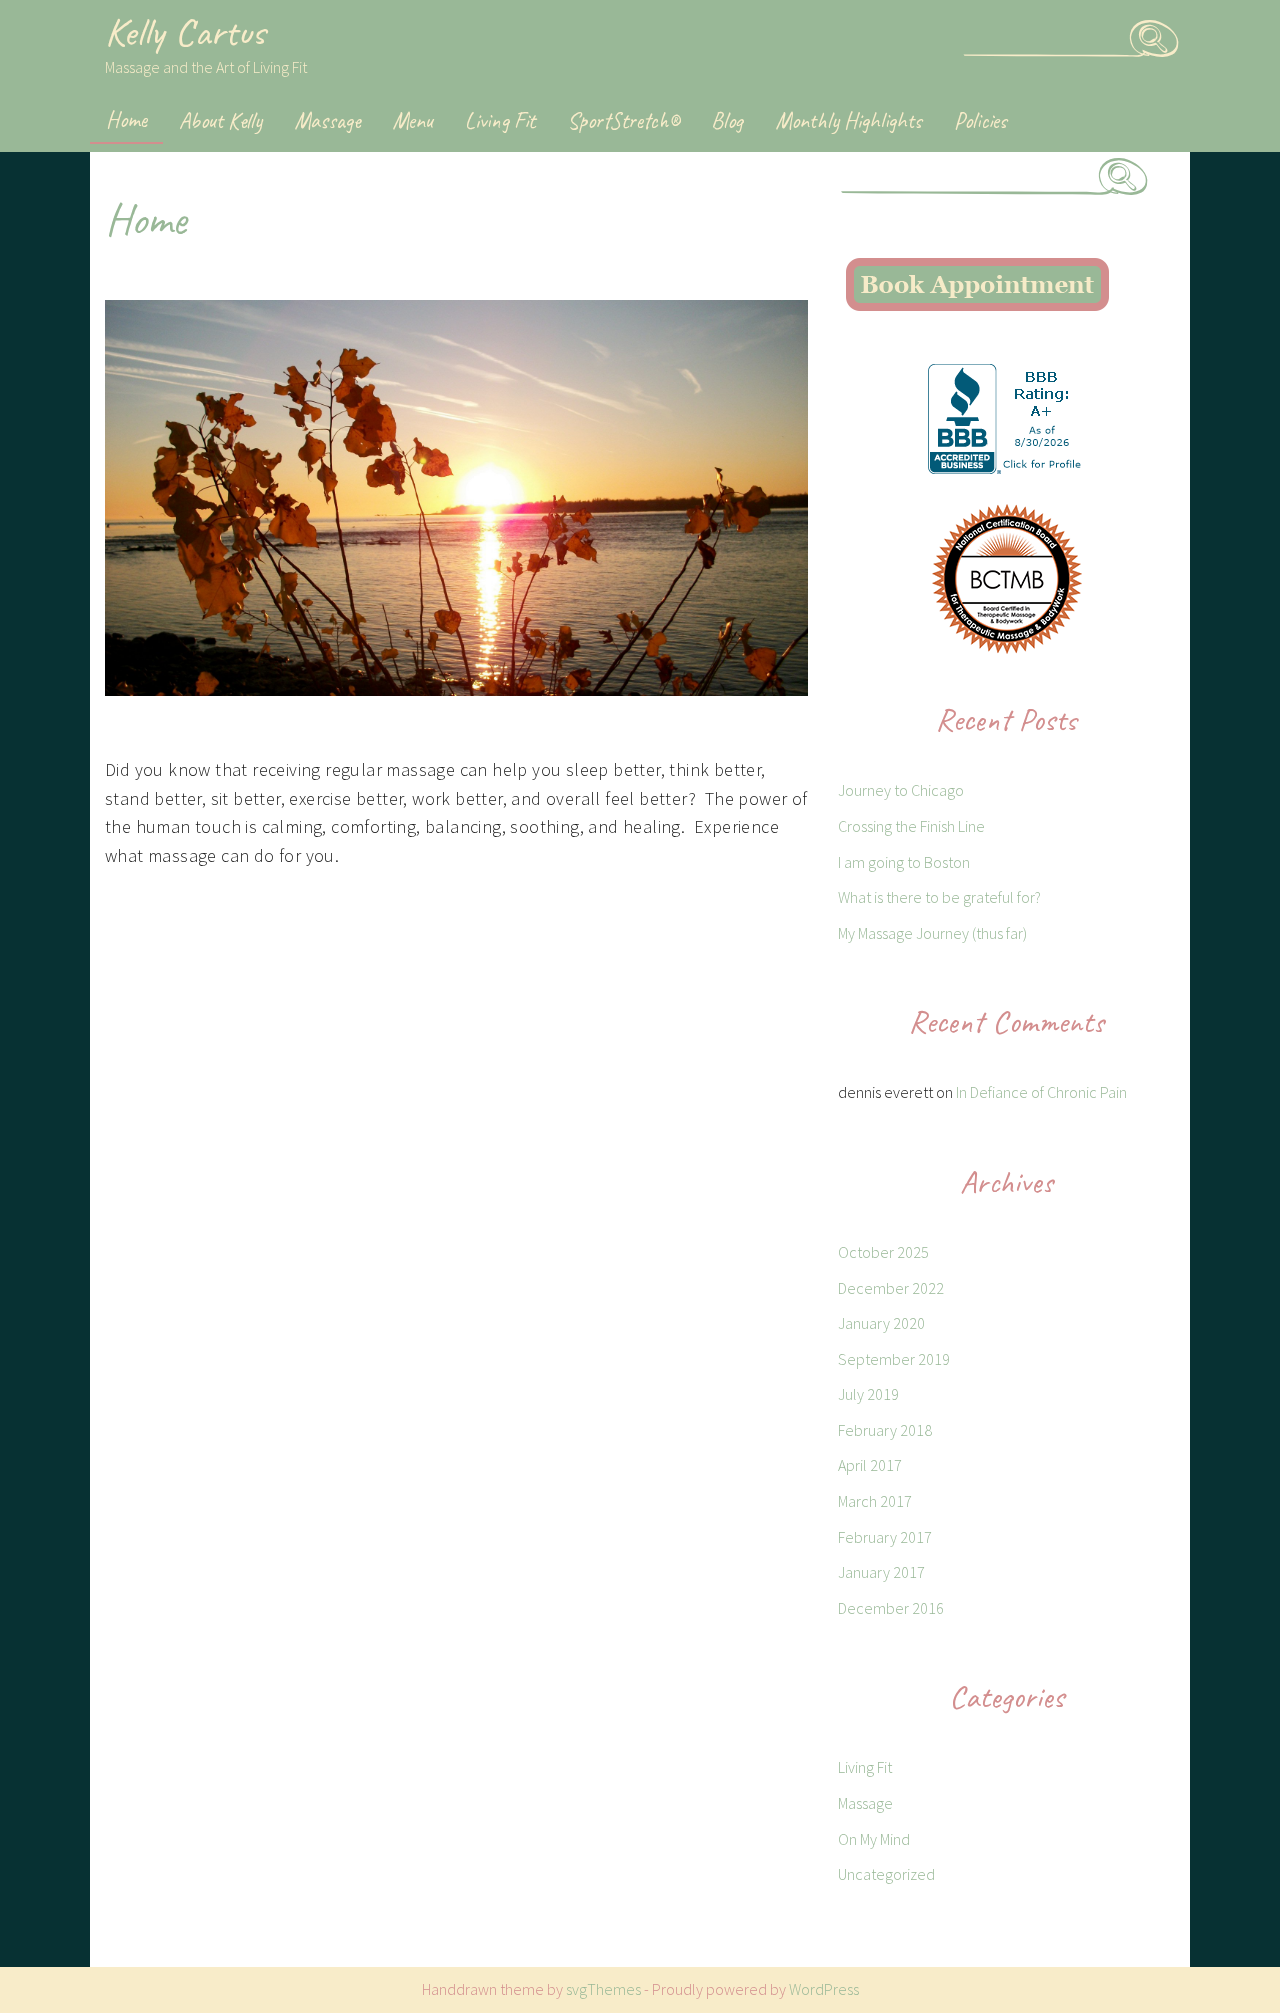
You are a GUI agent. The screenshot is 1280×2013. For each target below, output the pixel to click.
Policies (980, 120)
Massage (327, 120)
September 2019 (894, 1359)
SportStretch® (623, 120)
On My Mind (874, 1839)
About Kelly (220, 120)
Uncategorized (886, 1874)
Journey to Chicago (901, 790)
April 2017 (870, 1465)
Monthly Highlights (848, 120)
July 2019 (868, 1394)
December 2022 (891, 1288)
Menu (412, 120)
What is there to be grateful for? (939, 897)
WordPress (824, 1989)
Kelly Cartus (185, 32)
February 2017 (885, 1537)
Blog (727, 120)
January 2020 (881, 1323)
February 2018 (885, 1430)
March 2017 (875, 1501)
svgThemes (603, 1989)
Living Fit (500, 120)
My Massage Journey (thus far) (932, 933)
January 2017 (881, 1572)
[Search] (1154, 49)
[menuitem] (126, 121)
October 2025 (883, 1252)
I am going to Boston (904, 862)
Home (126, 119)
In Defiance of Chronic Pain (1041, 1092)
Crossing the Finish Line (911, 826)
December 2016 (891, 1608)
